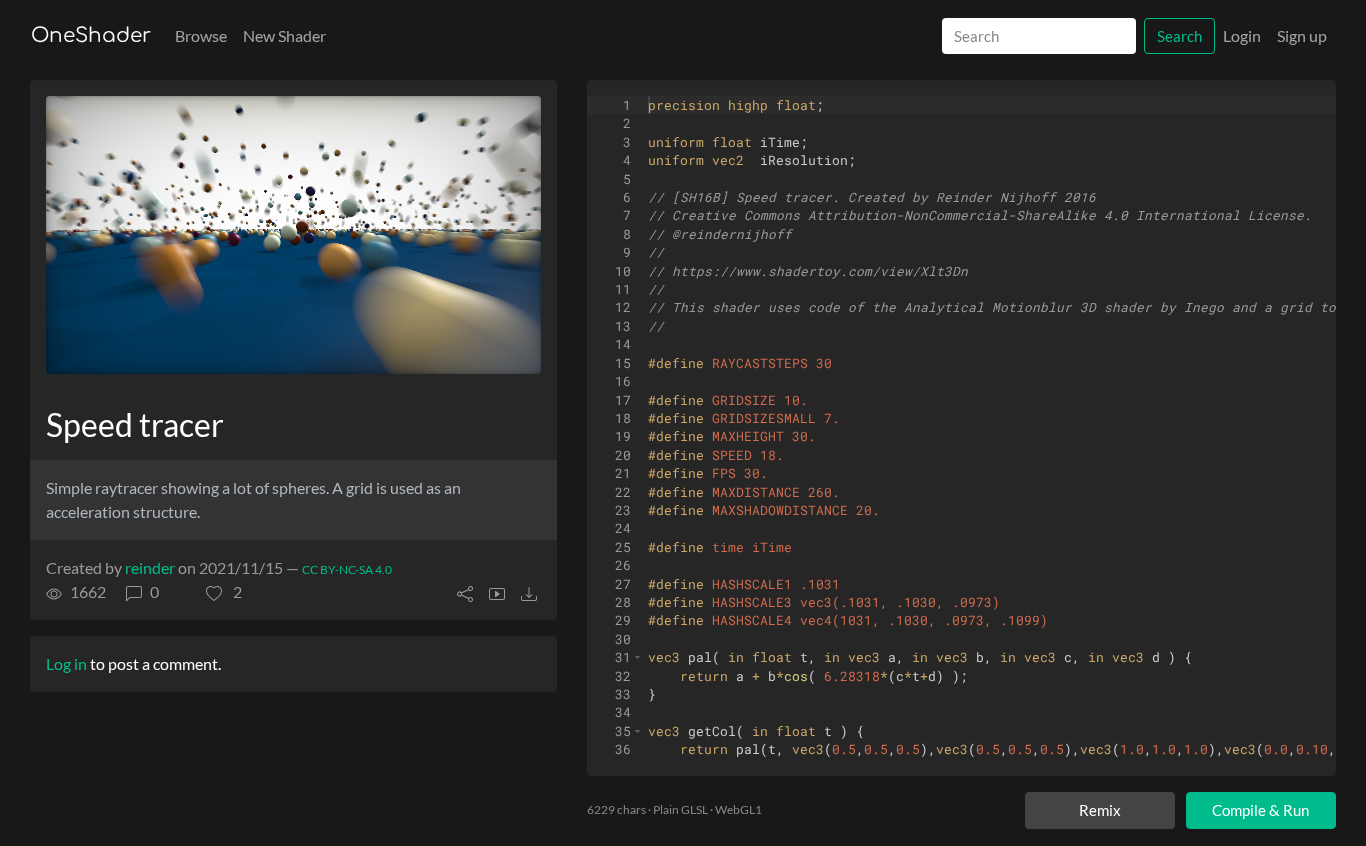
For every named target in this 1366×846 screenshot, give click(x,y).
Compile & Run (1260, 810)
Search (1179, 36)
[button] (224, 592)
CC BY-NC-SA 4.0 (347, 569)
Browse (201, 35)
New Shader (284, 35)
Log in (66, 663)
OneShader (91, 35)
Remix (1100, 810)
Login (1242, 35)
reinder (150, 567)
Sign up (1302, 35)
